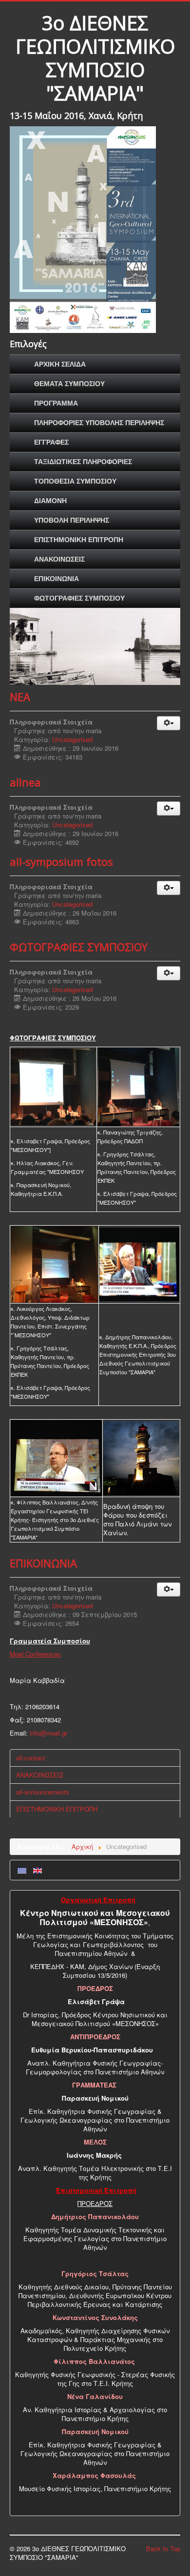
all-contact (31, 1758)
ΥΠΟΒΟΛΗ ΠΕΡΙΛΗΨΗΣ (72, 520)
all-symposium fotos (61, 861)
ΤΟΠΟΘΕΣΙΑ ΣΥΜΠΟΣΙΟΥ (75, 481)
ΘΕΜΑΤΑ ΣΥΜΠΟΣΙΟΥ (69, 384)
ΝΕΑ (20, 697)
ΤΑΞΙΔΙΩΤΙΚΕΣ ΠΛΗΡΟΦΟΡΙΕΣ (83, 462)
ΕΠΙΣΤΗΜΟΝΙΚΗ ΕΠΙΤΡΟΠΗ (79, 540)
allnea (25, 782)
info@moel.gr (48, 1733)
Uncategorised (72, 739)
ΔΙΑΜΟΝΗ (50, 501)
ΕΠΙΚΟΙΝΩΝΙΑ (57, 579)
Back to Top (163, 2548)
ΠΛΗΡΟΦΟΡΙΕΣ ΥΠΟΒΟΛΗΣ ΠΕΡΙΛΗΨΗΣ (99, 423)
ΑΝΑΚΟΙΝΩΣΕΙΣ (59, 559)
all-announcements (43, 1792)
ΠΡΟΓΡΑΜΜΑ (56, 403)
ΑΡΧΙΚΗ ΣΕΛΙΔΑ (60, 364)
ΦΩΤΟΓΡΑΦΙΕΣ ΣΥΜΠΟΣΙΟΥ (79, 598)
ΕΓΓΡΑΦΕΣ (51, 442)
